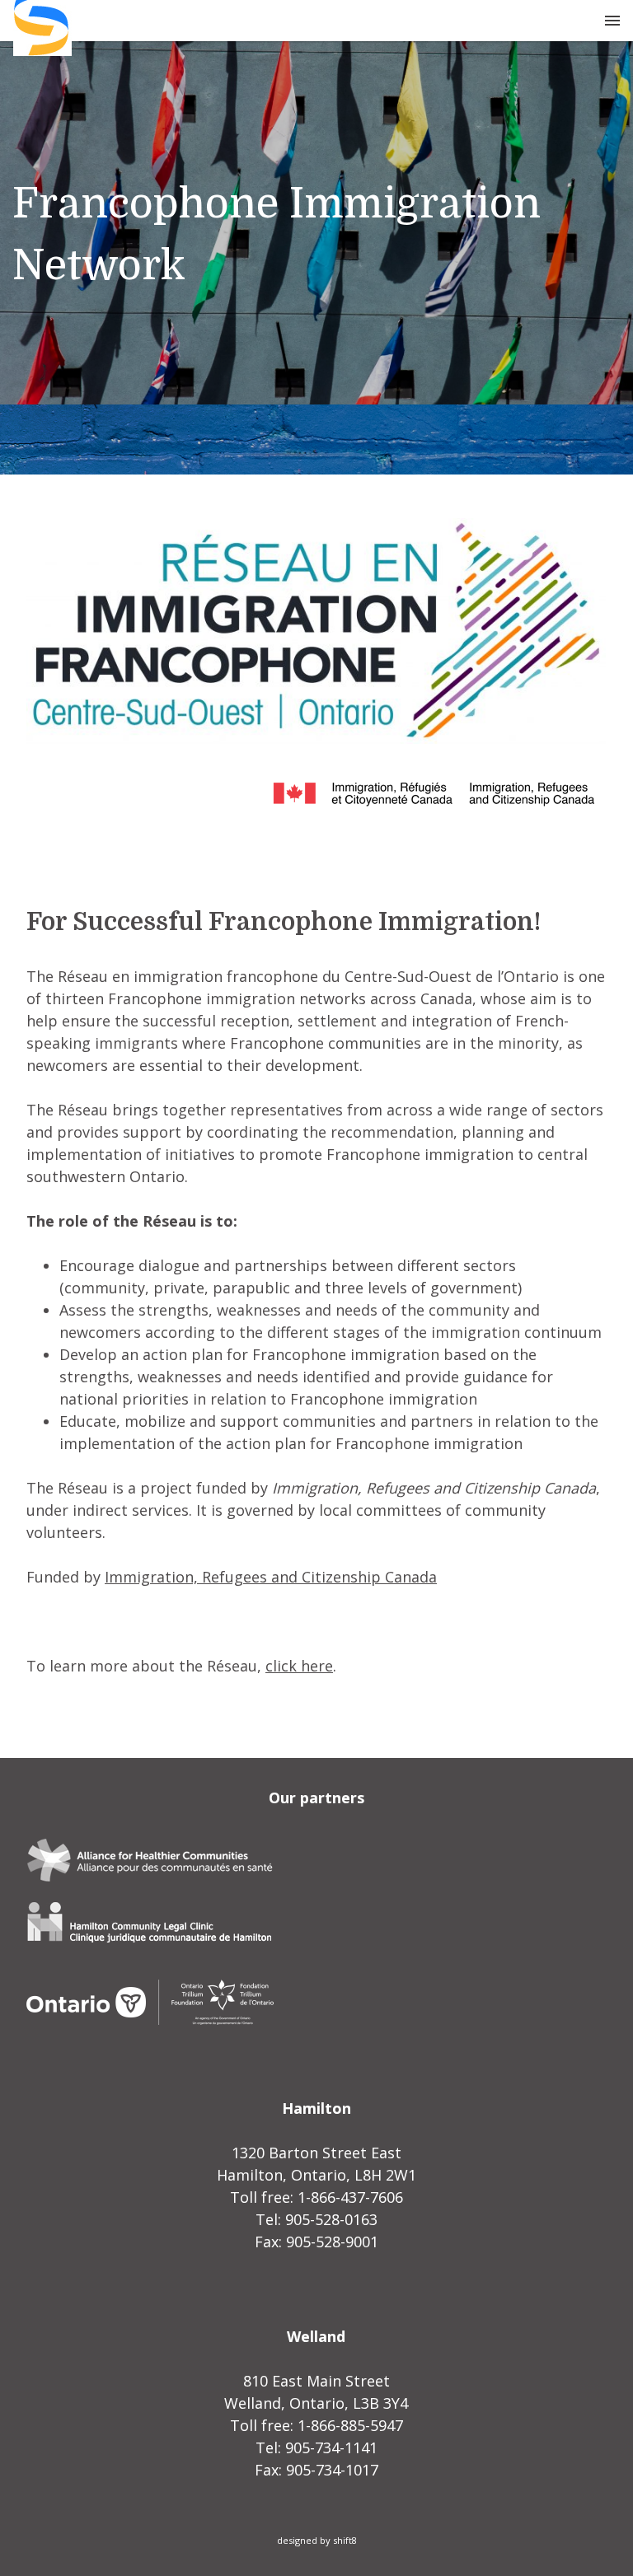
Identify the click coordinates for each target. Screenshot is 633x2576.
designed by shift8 (317, 2540)
